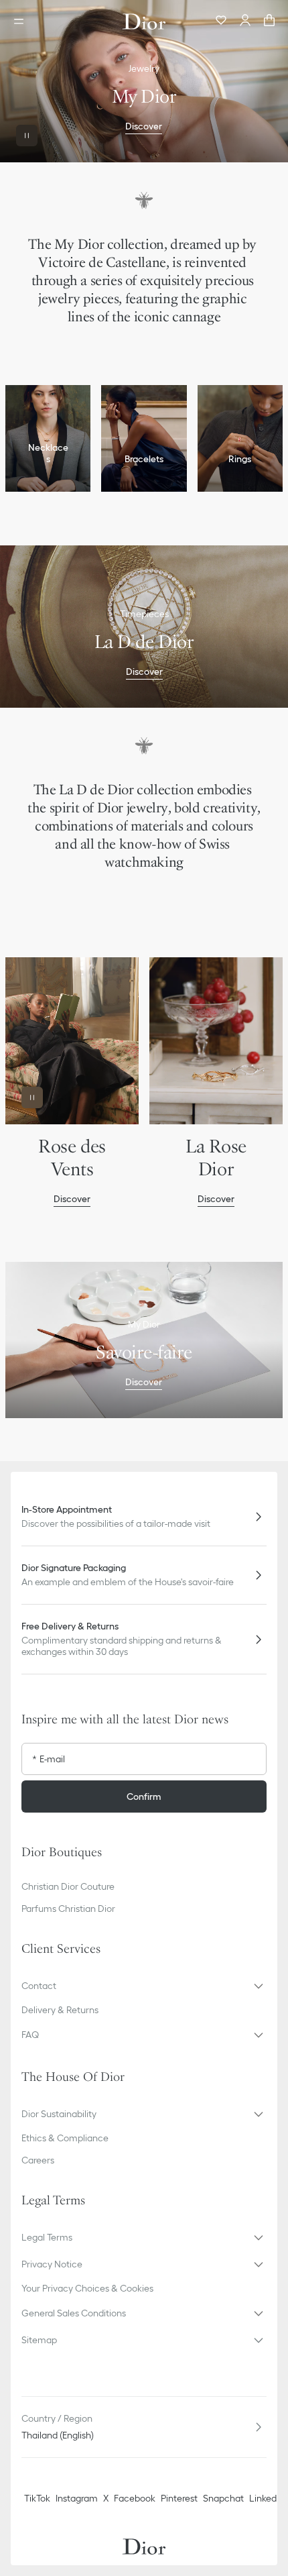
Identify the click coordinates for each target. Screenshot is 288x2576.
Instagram (77, 2498)
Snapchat (223, 2498)
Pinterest (179, 2498)
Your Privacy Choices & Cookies (87, 2288)
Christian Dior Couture (68, 1886)
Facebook (135, 2498)
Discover (144, 126)
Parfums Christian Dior (68, 1909)
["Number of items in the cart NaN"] (269, 21)
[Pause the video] (27, 136)
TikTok (37, 2498)
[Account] (245, 21)
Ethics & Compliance (65, 2138)
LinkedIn (267, 2498)
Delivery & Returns (60, 2010)
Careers (38, 2160)
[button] (144, 1986)
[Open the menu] (23, 21)
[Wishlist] (221, 21)
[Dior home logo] (144, 21)
